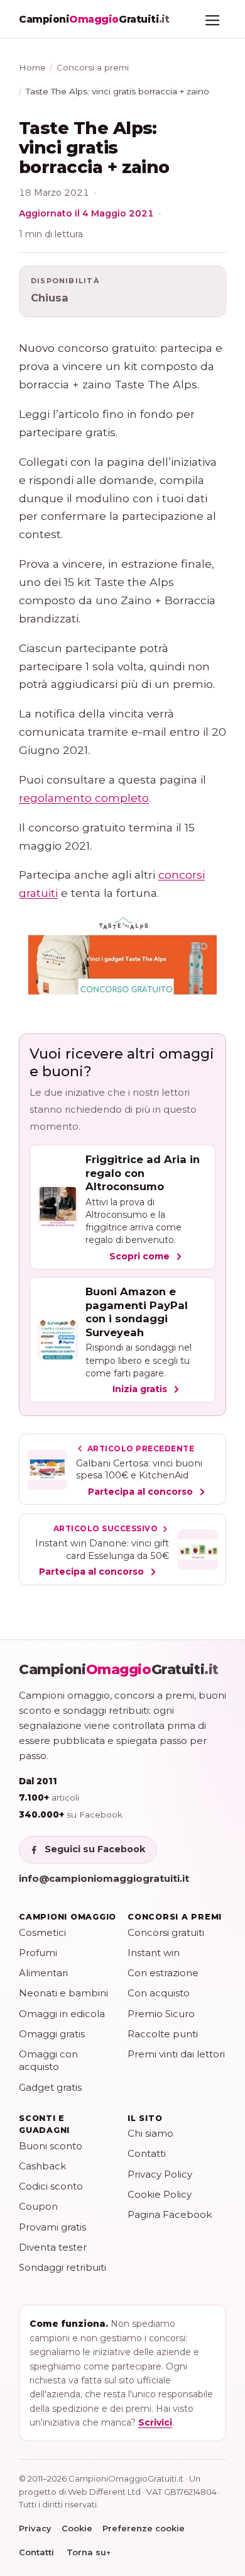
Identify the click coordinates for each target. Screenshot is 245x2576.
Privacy (35, 2528)
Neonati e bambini (63, 1993)
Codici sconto (51, 2186)
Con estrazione (163, 1973)
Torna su (89, 2552)
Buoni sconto (51, 2146)
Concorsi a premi (93, 67)
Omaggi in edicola (62, 2014)
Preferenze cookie (144, 2528)
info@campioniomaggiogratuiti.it (104, 1878)
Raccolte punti (163, 2034)
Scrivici (155, 2422)
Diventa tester (53, 2247)
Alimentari (43, 1973)
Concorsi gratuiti (166, 1932)
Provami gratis (52, 2227)
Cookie (77, 2528)
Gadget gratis (50, 2087)
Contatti (147, 2153)
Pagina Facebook (170, 2214)
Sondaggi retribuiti (63, 2267)
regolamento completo (84, 798)
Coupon (38, 2206)
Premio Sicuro (161, 2014)
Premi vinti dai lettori (176, 2054)
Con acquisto (159, 1993)
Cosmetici (42, 1932)
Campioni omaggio (68, 1917)
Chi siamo (150, 2133)
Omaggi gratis (52, 2034)
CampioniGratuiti (119, 1669)
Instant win (154, 1953)
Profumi (38, 1953)
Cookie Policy (160, 2194)
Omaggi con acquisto (48, 2060)
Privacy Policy (160, 2174)
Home (32, 67)
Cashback (42, 2166)
